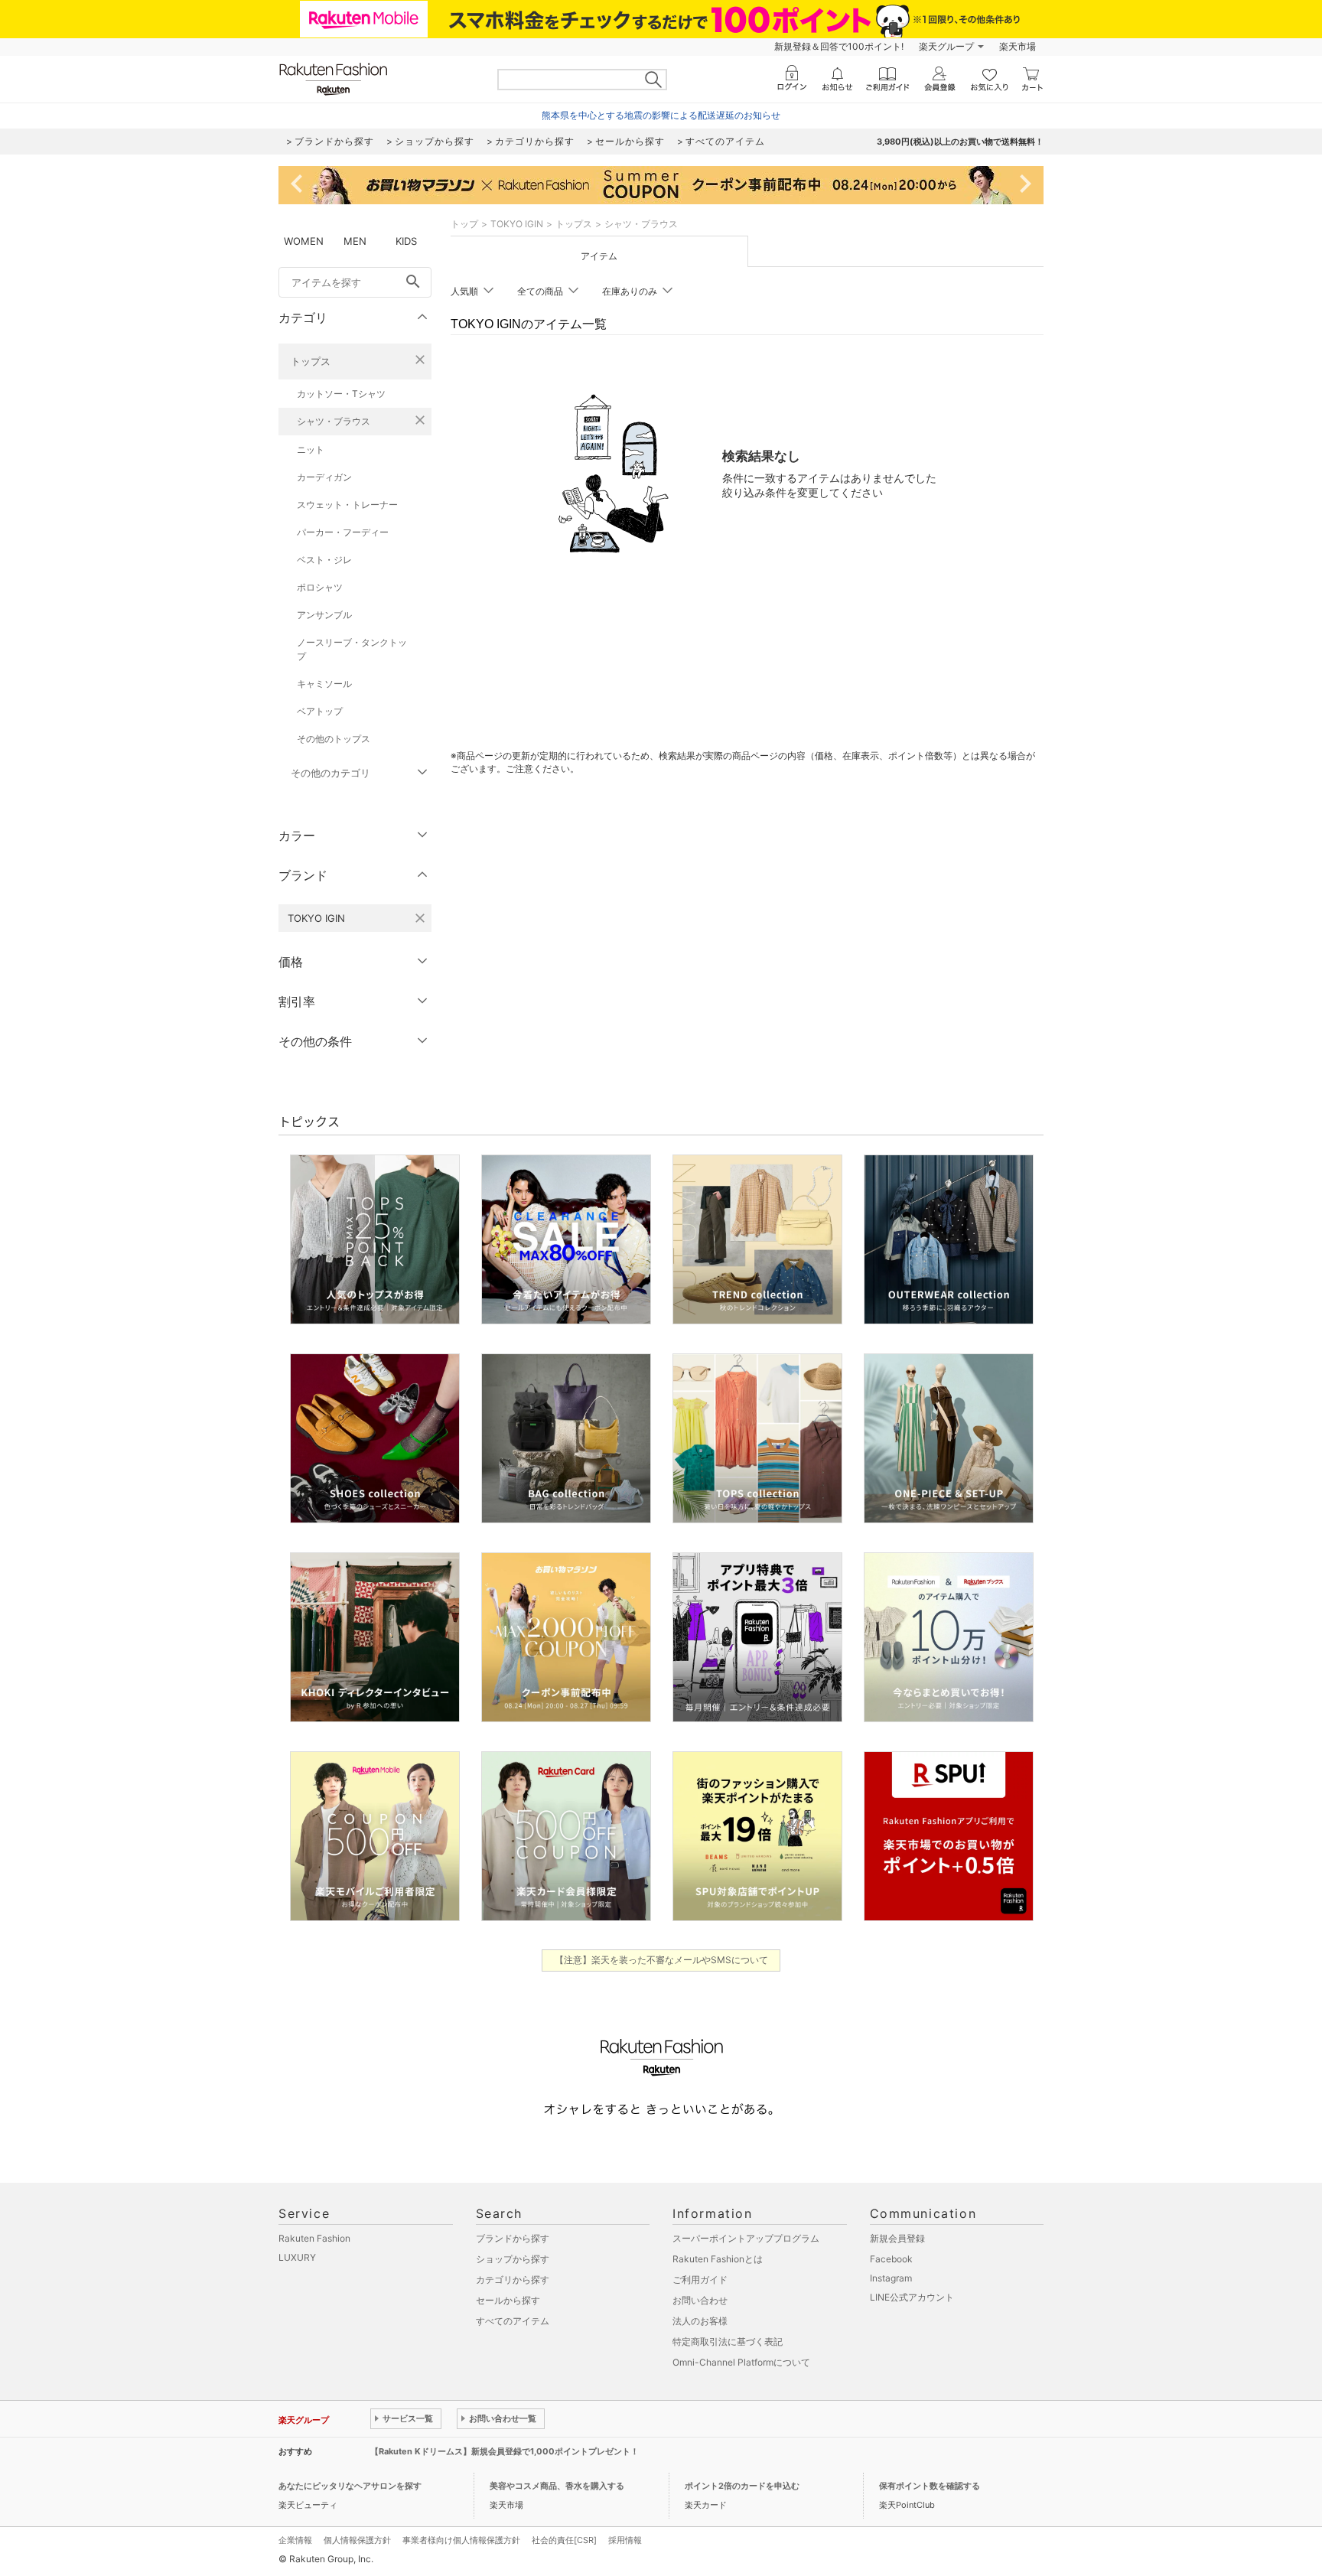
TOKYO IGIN (517, 224)
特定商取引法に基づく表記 (728, 2342)
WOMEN (304, 241)
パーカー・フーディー (343, 532)
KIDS (406, 241)
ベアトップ (320, 711)
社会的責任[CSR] (564, 2540)
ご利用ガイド (700, 2280)
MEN (355, 241)
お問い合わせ (700, 2300)
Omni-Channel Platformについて (741, 2362)
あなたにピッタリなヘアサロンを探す (350, 2486)
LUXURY (297, 2257)
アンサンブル (324, 615)
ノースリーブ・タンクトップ (352, 649)
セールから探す (508, 2300)
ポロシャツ (320, 587)
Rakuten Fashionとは (718, 2259)
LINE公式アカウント (912, 2297)
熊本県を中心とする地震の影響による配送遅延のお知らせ (661, 115)
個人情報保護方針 (357, 2540)
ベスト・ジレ (324, 560)
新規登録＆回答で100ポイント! (839, 46)
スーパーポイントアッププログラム (746, 2238)
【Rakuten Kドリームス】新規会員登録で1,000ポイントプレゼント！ (505, 2451)
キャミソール (324, 684)
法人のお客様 (700, 2321)
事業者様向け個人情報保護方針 (461, 2540)
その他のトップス (334, 739)
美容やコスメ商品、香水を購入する (557, 2486)
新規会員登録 (897, 2238)
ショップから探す (513, 2259)
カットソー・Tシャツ (341, 394)
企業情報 (295, 2540)
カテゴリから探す (513, 2280)
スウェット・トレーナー (347, 505)
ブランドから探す (513, 2238)
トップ (464, 224)
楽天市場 (1018, 46)
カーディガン (324, 477)
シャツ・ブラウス (334, 421)
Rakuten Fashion (314, 2238)
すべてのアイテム (513, 2321)
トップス (311, 361)
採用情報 (625, 2540)
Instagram (891, 2278)
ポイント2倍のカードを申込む (742, 2486)
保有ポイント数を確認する (930, 2486)
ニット (311, 449)
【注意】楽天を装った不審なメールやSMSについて (661, 1960)
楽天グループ (946, 46)
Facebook (891, 2259)
